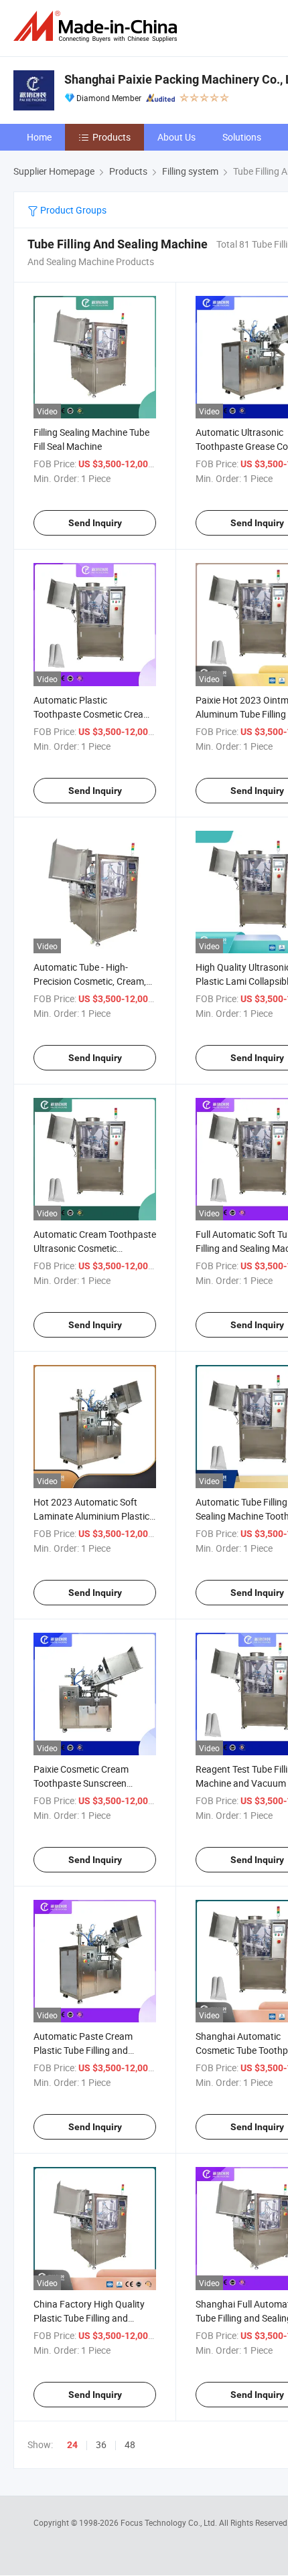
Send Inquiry (95, 523)
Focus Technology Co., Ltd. (170, 2522)
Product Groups (72, 210)
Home (39, 137)
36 (101, 2444)
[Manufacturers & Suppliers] (98, 26)
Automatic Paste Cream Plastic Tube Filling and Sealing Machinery (83, 2050)
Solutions (242, 137)
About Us (176, 137)
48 (130, 2444)
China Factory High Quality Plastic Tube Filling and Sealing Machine (89, 2318)
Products (112, 137)
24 (72, 2445)
